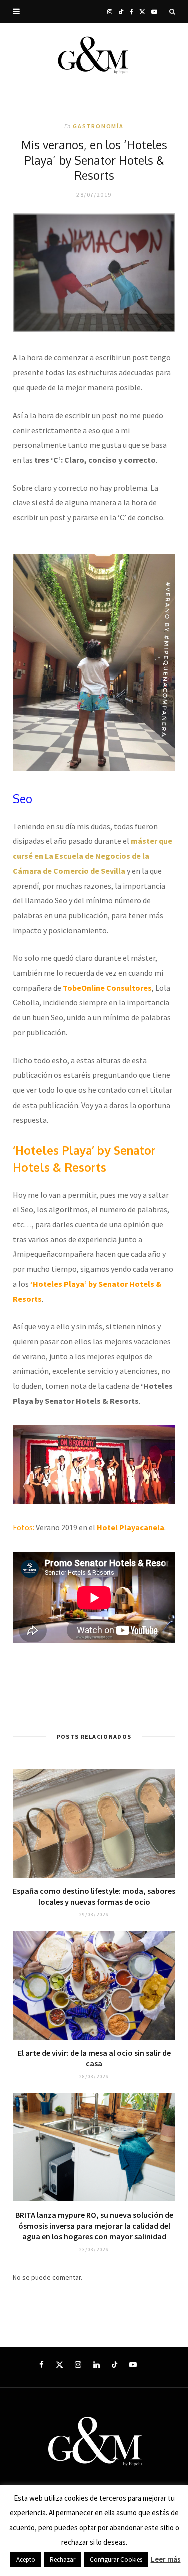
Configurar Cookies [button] (116, 2560)
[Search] (172, 11)
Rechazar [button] (62, 2560)
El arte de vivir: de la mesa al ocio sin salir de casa (94, 2058)
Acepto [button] (26, 2560)
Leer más (166, 2559)
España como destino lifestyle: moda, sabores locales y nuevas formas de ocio (94, 1896)
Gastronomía (98, 126)
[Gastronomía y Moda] (94, 56)
